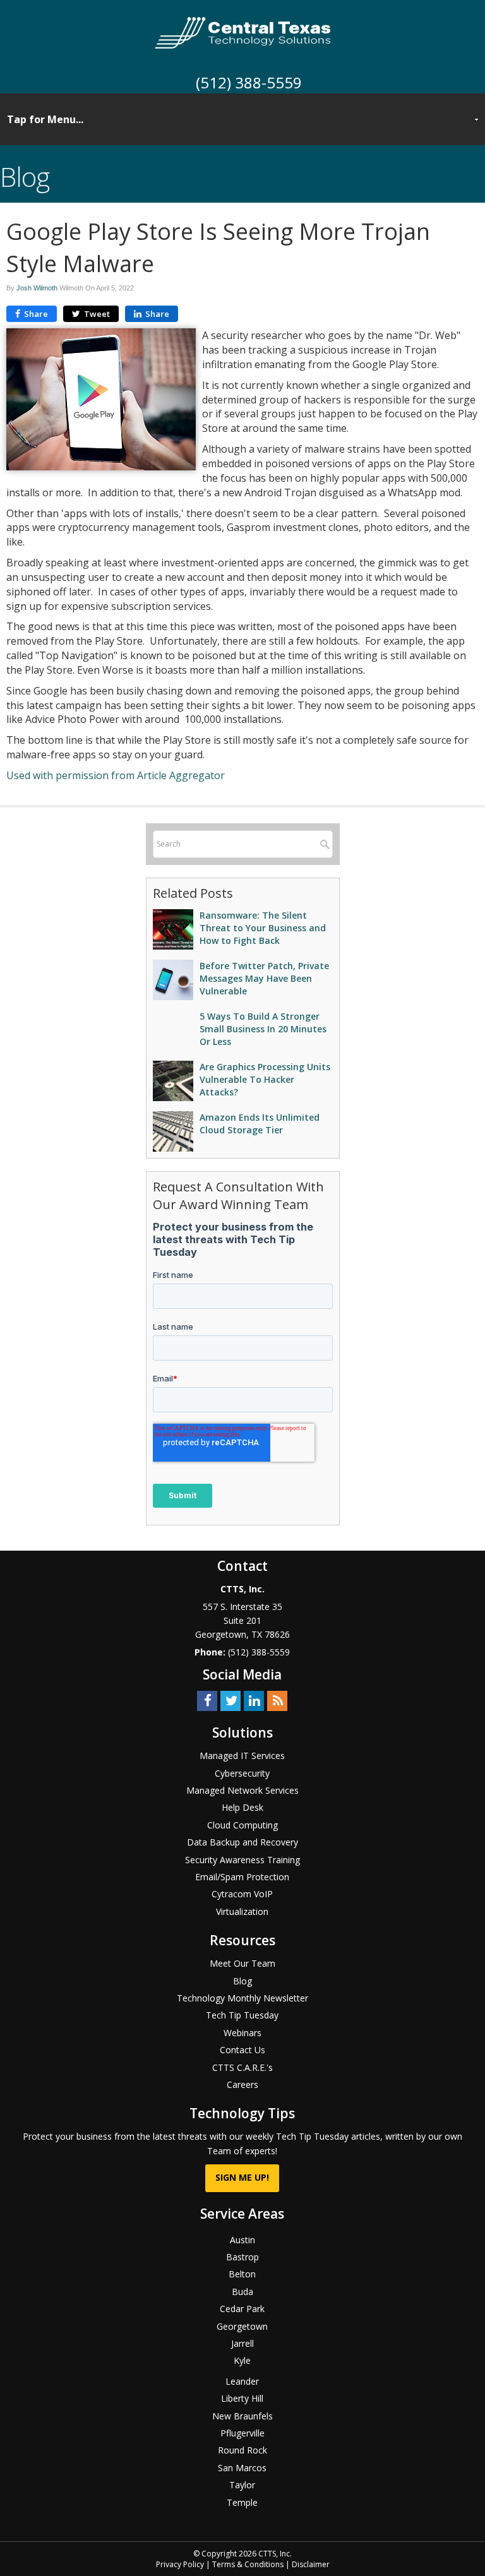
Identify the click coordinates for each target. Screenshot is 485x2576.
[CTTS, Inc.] (243, 32)
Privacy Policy (180, 2564)
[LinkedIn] (254, 1700)
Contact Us (242, 2050)
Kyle (242, 2360)
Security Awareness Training (242, 1860)
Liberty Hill (242, 2398)
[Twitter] (231, 1700)
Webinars (242, 2033)
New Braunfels (242, 2416)
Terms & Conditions (248, 2564)
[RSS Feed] (277, 1700)
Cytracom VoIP (242, 1894)
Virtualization (242, 1911)
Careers (242, 2084)
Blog (242, 1981)
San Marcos (242, 2468)
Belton (242, 2274)
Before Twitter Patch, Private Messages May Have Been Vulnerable (264, 978)
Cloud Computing (242, 1825)
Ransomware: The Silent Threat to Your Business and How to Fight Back (263, 928)
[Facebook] (207, 1700)
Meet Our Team (242, 1963)
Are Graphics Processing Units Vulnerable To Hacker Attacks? (265, 1079)
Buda (242, 2292)
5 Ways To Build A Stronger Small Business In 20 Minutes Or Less (263, 1029)
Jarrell (242, 2343)
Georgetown (242, 2326)
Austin (242, 2240)
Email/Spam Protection (242, 1877)
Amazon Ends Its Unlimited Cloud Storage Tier (260, 1124)
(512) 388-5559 (249, 82)
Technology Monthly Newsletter (242, 1998)
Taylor (242, 2485)
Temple (242, 2502)
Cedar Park (242, 2309)
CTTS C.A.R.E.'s (242, 2067)
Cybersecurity (242, 1773)
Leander (242, 2381)
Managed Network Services (242, 1790)
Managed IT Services (242, 1756)
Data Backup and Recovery (242, 1842)
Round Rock (242, 2450)
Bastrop (242, 2257)
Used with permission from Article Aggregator (116, 775)
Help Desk (242, 1807)
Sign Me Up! (242, 2177)
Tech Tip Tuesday (242, 2015)
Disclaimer (311, 2564)
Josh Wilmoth (37, 288)
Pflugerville (242, 2433)
